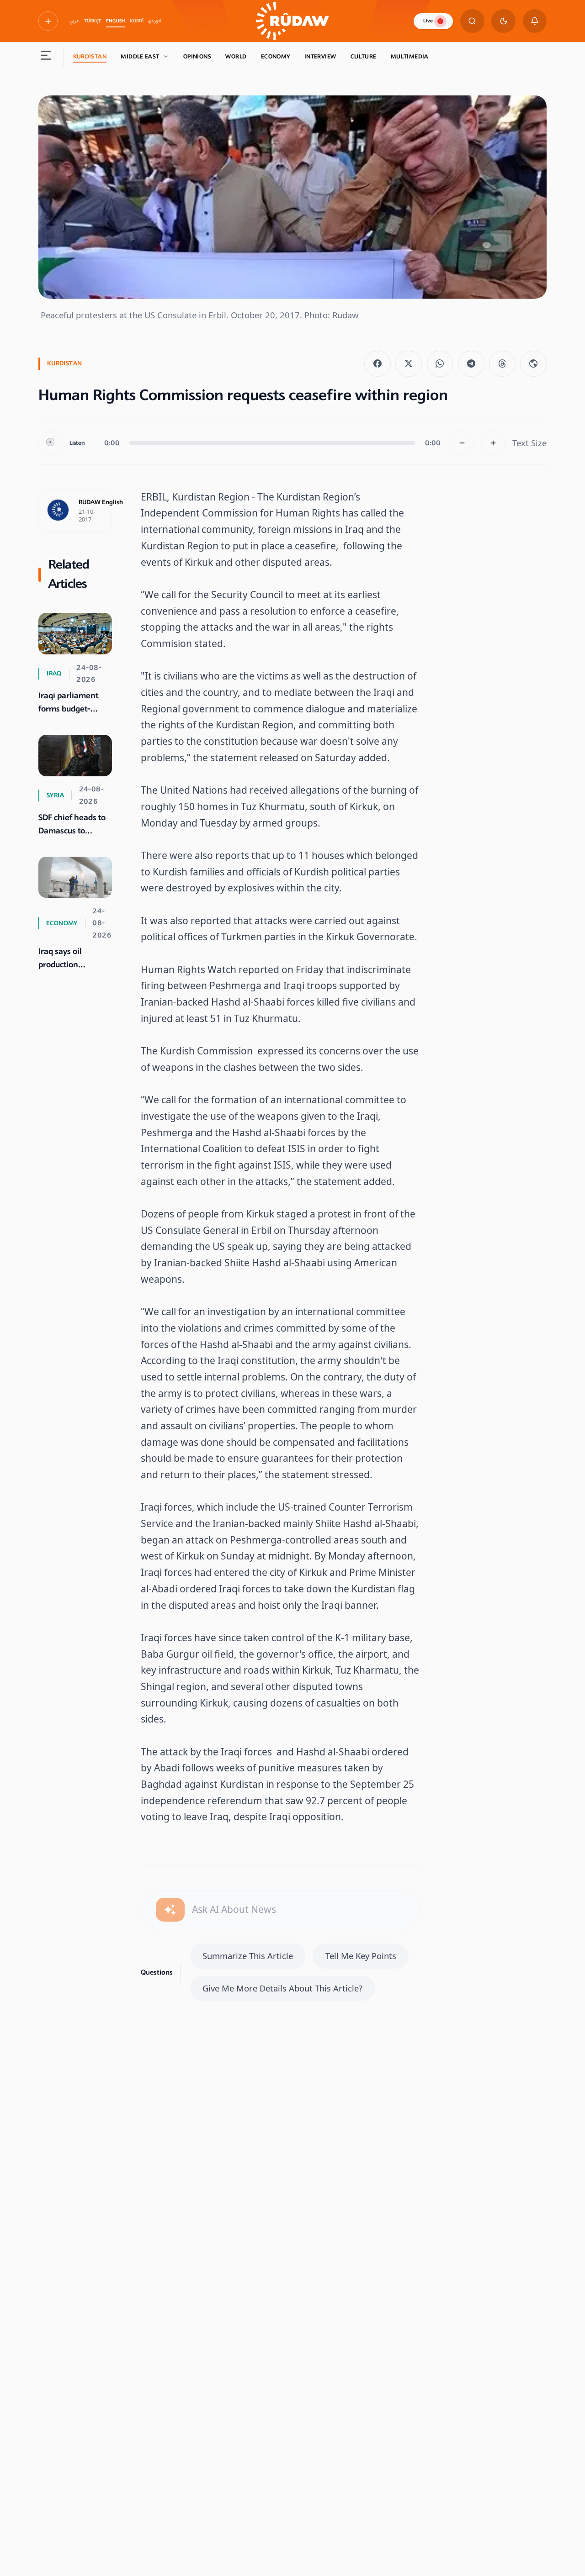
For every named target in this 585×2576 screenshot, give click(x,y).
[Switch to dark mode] (503, 21)
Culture (364, 57)
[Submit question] (170, 1910)
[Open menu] (46, 57)
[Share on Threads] (502, 364)
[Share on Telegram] (471, 364)
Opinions (197, 57)
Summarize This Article (248, 1956)
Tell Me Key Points (361, 1956)
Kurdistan (90, 57)
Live (428, 21)
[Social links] (48, 21)
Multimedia (410, 57)
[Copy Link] (533, 364)
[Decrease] (462, 443)
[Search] (472, 21)
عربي (74, 21)
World (236, 57)
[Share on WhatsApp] (440, 364)
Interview (320, 57)
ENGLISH (115, 21)
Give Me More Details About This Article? (282, 1988)
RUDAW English (101, 502)
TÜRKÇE (93, 21)
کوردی (155, 21)
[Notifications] (535, 21)
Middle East (140, 57)
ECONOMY (276, 57)
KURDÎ (137, 21)
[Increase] (493, 443)
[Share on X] (409, 364)
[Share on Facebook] (378, 364)
